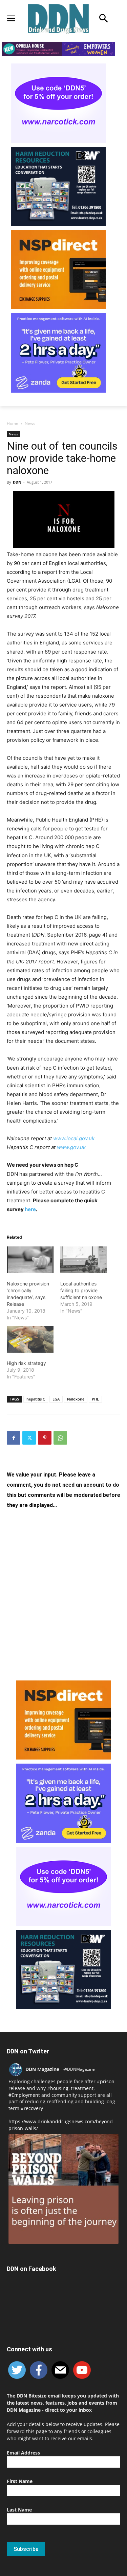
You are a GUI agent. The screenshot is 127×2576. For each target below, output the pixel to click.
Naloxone (76, 1399)
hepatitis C (36, 1399)
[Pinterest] (45, 1438)
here (30, 1209)
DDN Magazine (42, 2069)
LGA (56, 1399)
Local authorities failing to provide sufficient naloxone (81, 1290)
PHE (95, 1399)
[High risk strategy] (30, 1340)
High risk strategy (26, 1363)
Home (13, 423)
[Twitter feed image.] (63, 2189)
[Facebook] (14, 1438)
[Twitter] (29, 1438)
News (30, 423)
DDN (17, 482)
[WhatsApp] (60, 1438)
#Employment (24, 2095)
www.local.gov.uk (74, 1138)
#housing (58, 2088)
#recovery (32, 2108)
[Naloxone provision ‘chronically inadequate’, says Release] (30, 1260)
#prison (106, 2081)
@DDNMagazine (79, 2069)
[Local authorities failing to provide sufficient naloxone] (84, 1260)
